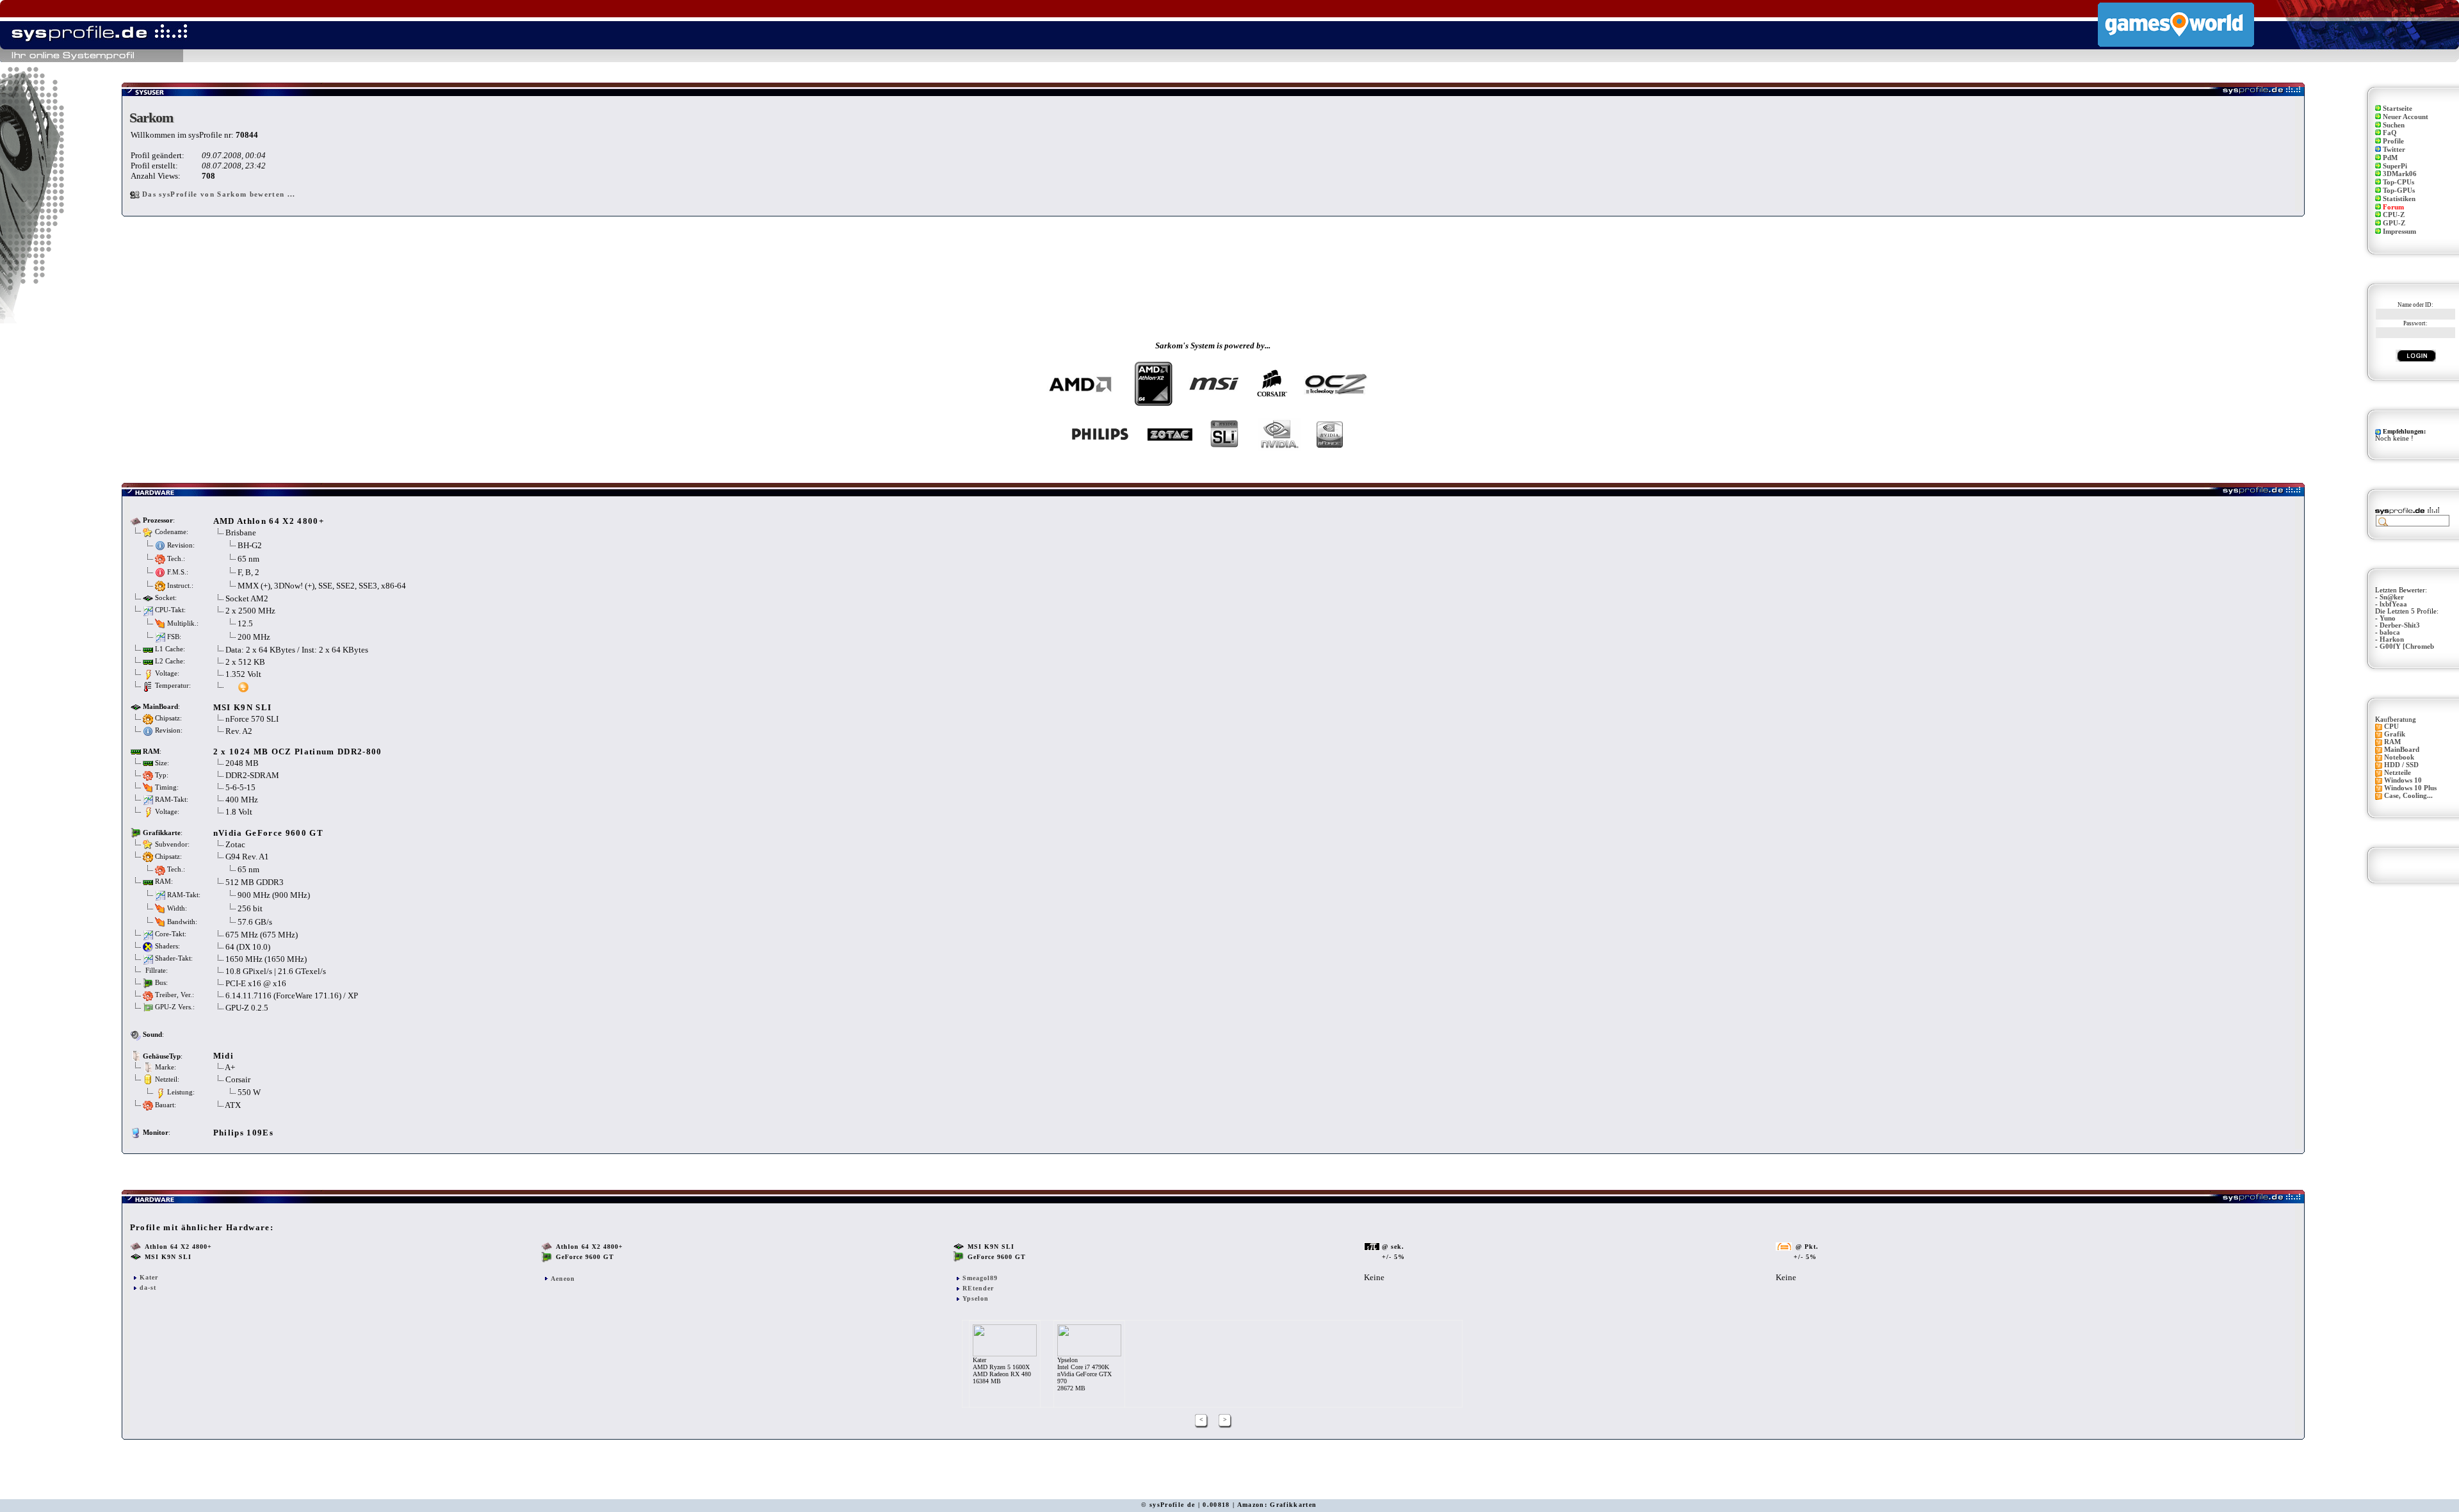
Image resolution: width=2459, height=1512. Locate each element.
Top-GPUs (2399, 191)
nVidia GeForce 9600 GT (268, 833)
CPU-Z (2394, 215)
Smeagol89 (980, 1278)
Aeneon (563, 1279)
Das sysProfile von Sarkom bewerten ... (219, 194)
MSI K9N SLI (243, 707)
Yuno (2388, 618)
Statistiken (2399, 199)
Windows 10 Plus (2410, 788)
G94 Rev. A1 (248, 857)
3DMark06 (2400, 174)
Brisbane (241, 532)
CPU (2391, 727)
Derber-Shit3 (2400, 625)
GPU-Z (2394, 223)
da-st (148, 1288)
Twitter (2394, 150)
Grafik (2395, 734)
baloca (2390, 632)
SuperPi (2395, 166)
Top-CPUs (2398, 182)
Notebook (2399, 757)
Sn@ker (2392, 597)
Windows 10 (2403, 780)
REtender (978, 1288)
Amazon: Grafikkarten (1277, 1505)
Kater (149, 1277)
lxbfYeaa (2393, 604)
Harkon (2392, 639)
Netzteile (2398, 773)
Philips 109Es (243, 1133)
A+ (230, 1067)
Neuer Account (2406, 117)
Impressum (2399, 232)
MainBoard (2402, 750)
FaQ (2390, 133)
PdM (2390, 158)
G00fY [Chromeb (2407, 646)
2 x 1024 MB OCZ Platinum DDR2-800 (298, 752)
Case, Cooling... (2408, 796)
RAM (2392, 742)
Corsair (238, 1079)
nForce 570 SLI (252, 719)
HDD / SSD (2401, 765)
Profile (2393, 141)
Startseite (2398, 109)
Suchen (2394, 125)
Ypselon (976, 1298)
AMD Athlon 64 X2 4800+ (269, 521)
